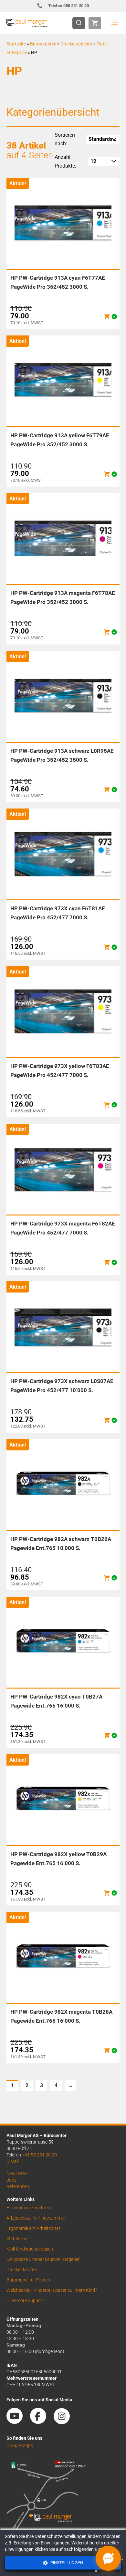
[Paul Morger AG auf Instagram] (65, 2422)
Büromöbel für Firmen (28, 2280)
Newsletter (17, 2174)
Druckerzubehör (76, 44)
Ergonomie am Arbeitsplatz (34, 2228)
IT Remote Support (25, 2300)
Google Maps (20, 2445)
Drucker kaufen (22, 2270)
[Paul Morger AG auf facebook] (41, 2422)
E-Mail (13, 2161)
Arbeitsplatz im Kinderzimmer (36, 2218)
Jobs (11, 2180)
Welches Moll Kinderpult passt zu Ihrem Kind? (52, 2290)
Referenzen (18, 2186)
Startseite (16, 44)
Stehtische (17, 2239)
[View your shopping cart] (95, 23)
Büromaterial (43, 44)
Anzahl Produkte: (65, 161)
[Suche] (81, 23)
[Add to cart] (107, 317)
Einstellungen (66, 2563)
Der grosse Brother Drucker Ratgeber (43, 2259)
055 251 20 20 (69, 6)
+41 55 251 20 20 (39, 2155)
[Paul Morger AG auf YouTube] (18, 2422)
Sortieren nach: (65, 139)
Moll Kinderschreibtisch (30, 2249)
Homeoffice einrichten (28, 2208)
